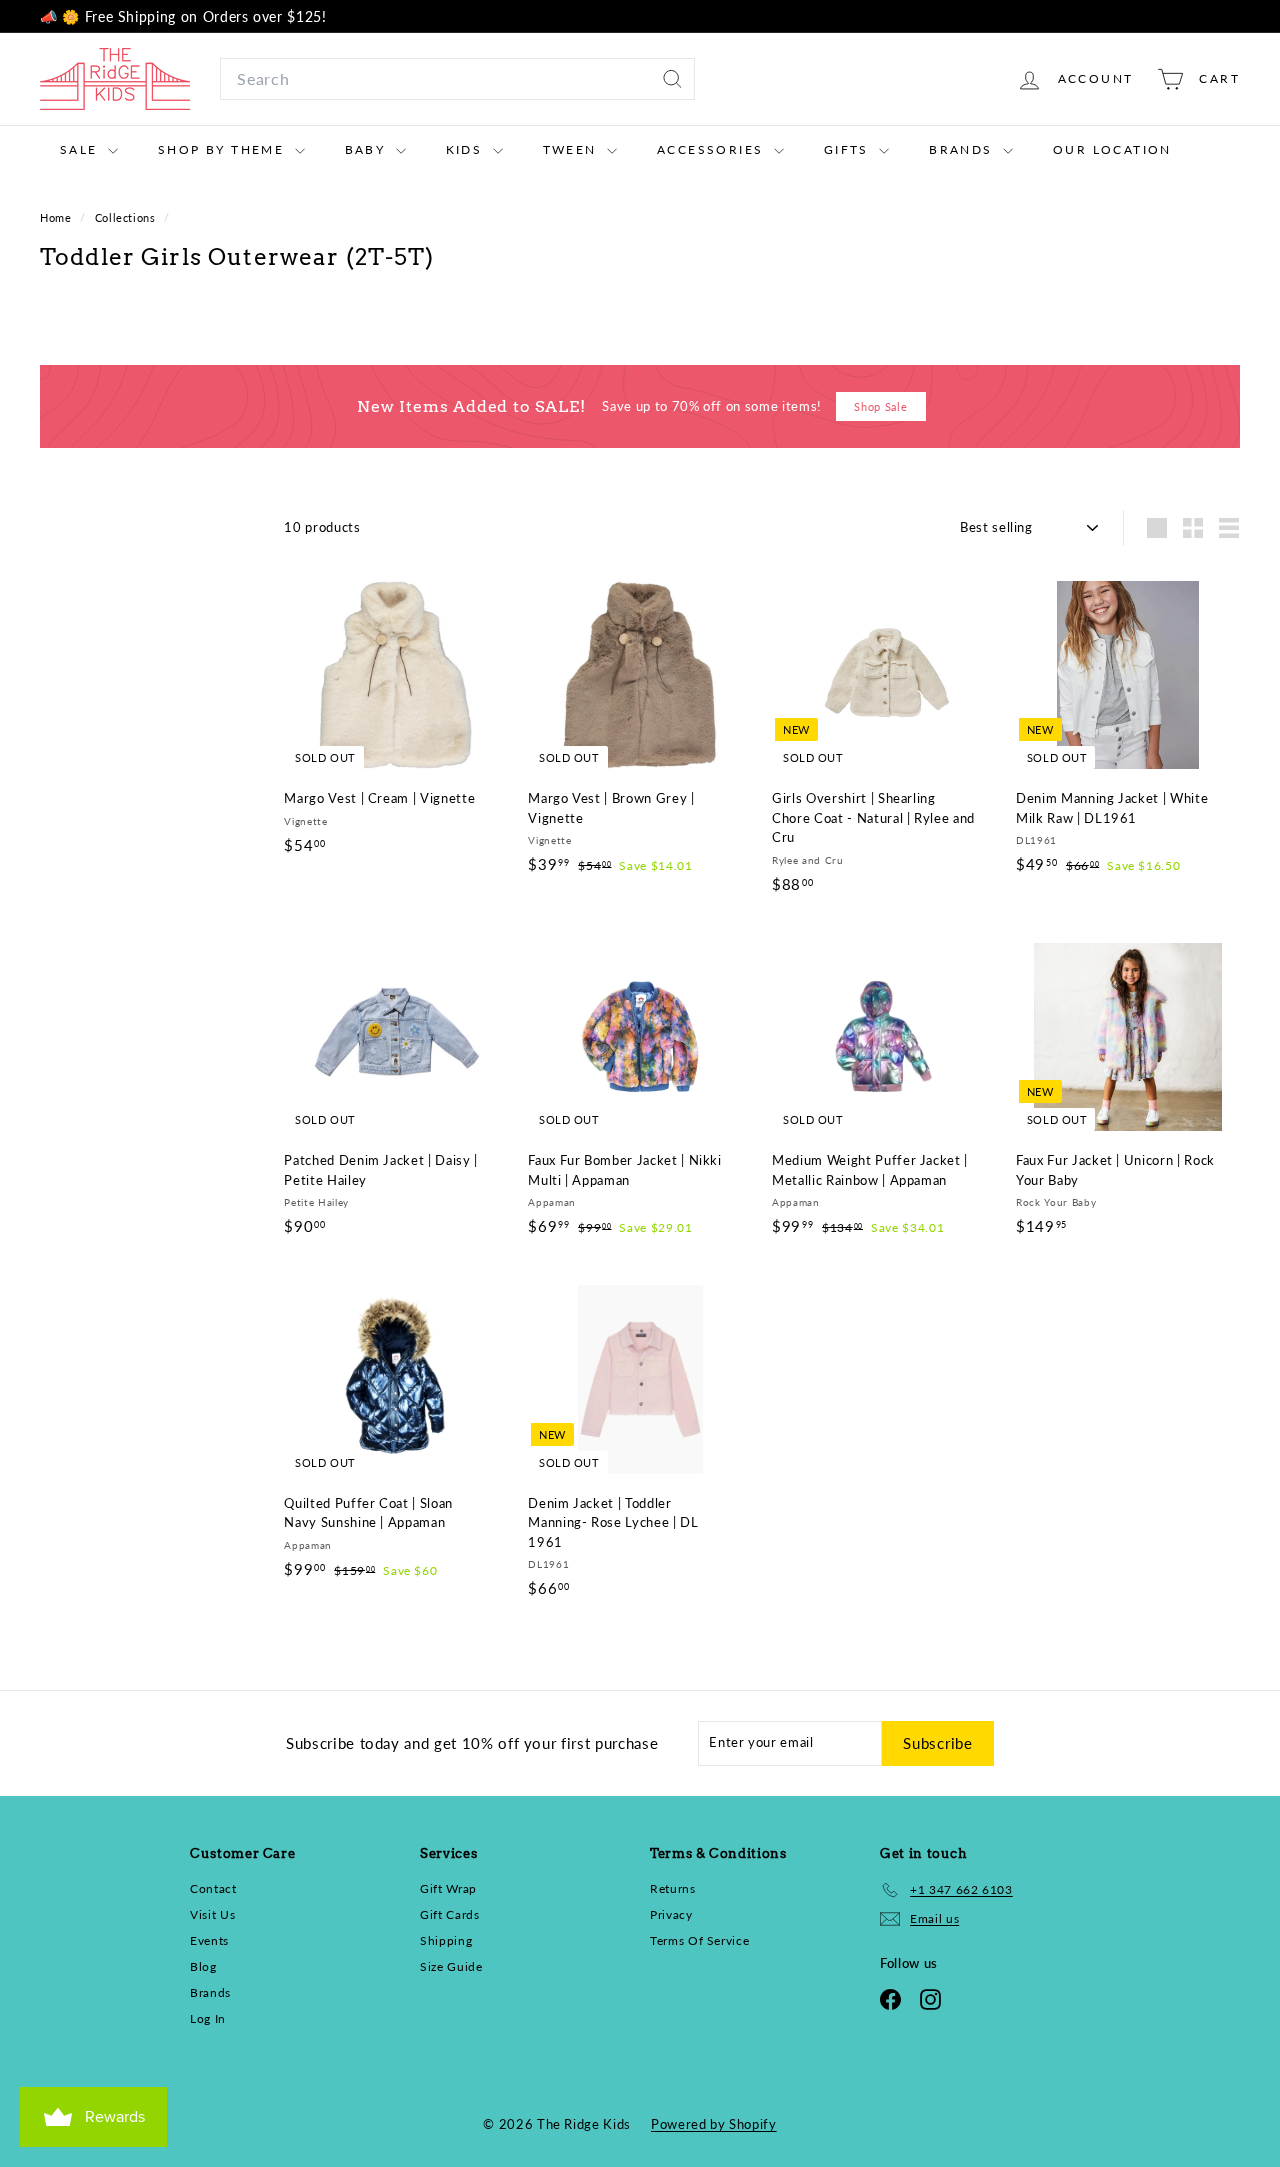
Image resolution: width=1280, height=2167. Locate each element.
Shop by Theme (224, 149)
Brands (963, 149)
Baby (368, 149)
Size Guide (451, 1966)
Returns (673, 1888)
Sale (81, 149)
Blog (203, 1966)
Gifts (849, 149)
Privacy (671, 1914)
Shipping (446, 1940)
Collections (127, 217)
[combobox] (457, 79)
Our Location (1112, 149)
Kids (467, 149)
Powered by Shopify (714, 2124)
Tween (572, 149)
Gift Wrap (448, 1888)
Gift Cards (450, 1914)
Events (209, 1940)
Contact (213, 1888)
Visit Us (212, 1914)
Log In (208, 2018)
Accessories (713, 149)
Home (57, 217)
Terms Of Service (699, 1940)
